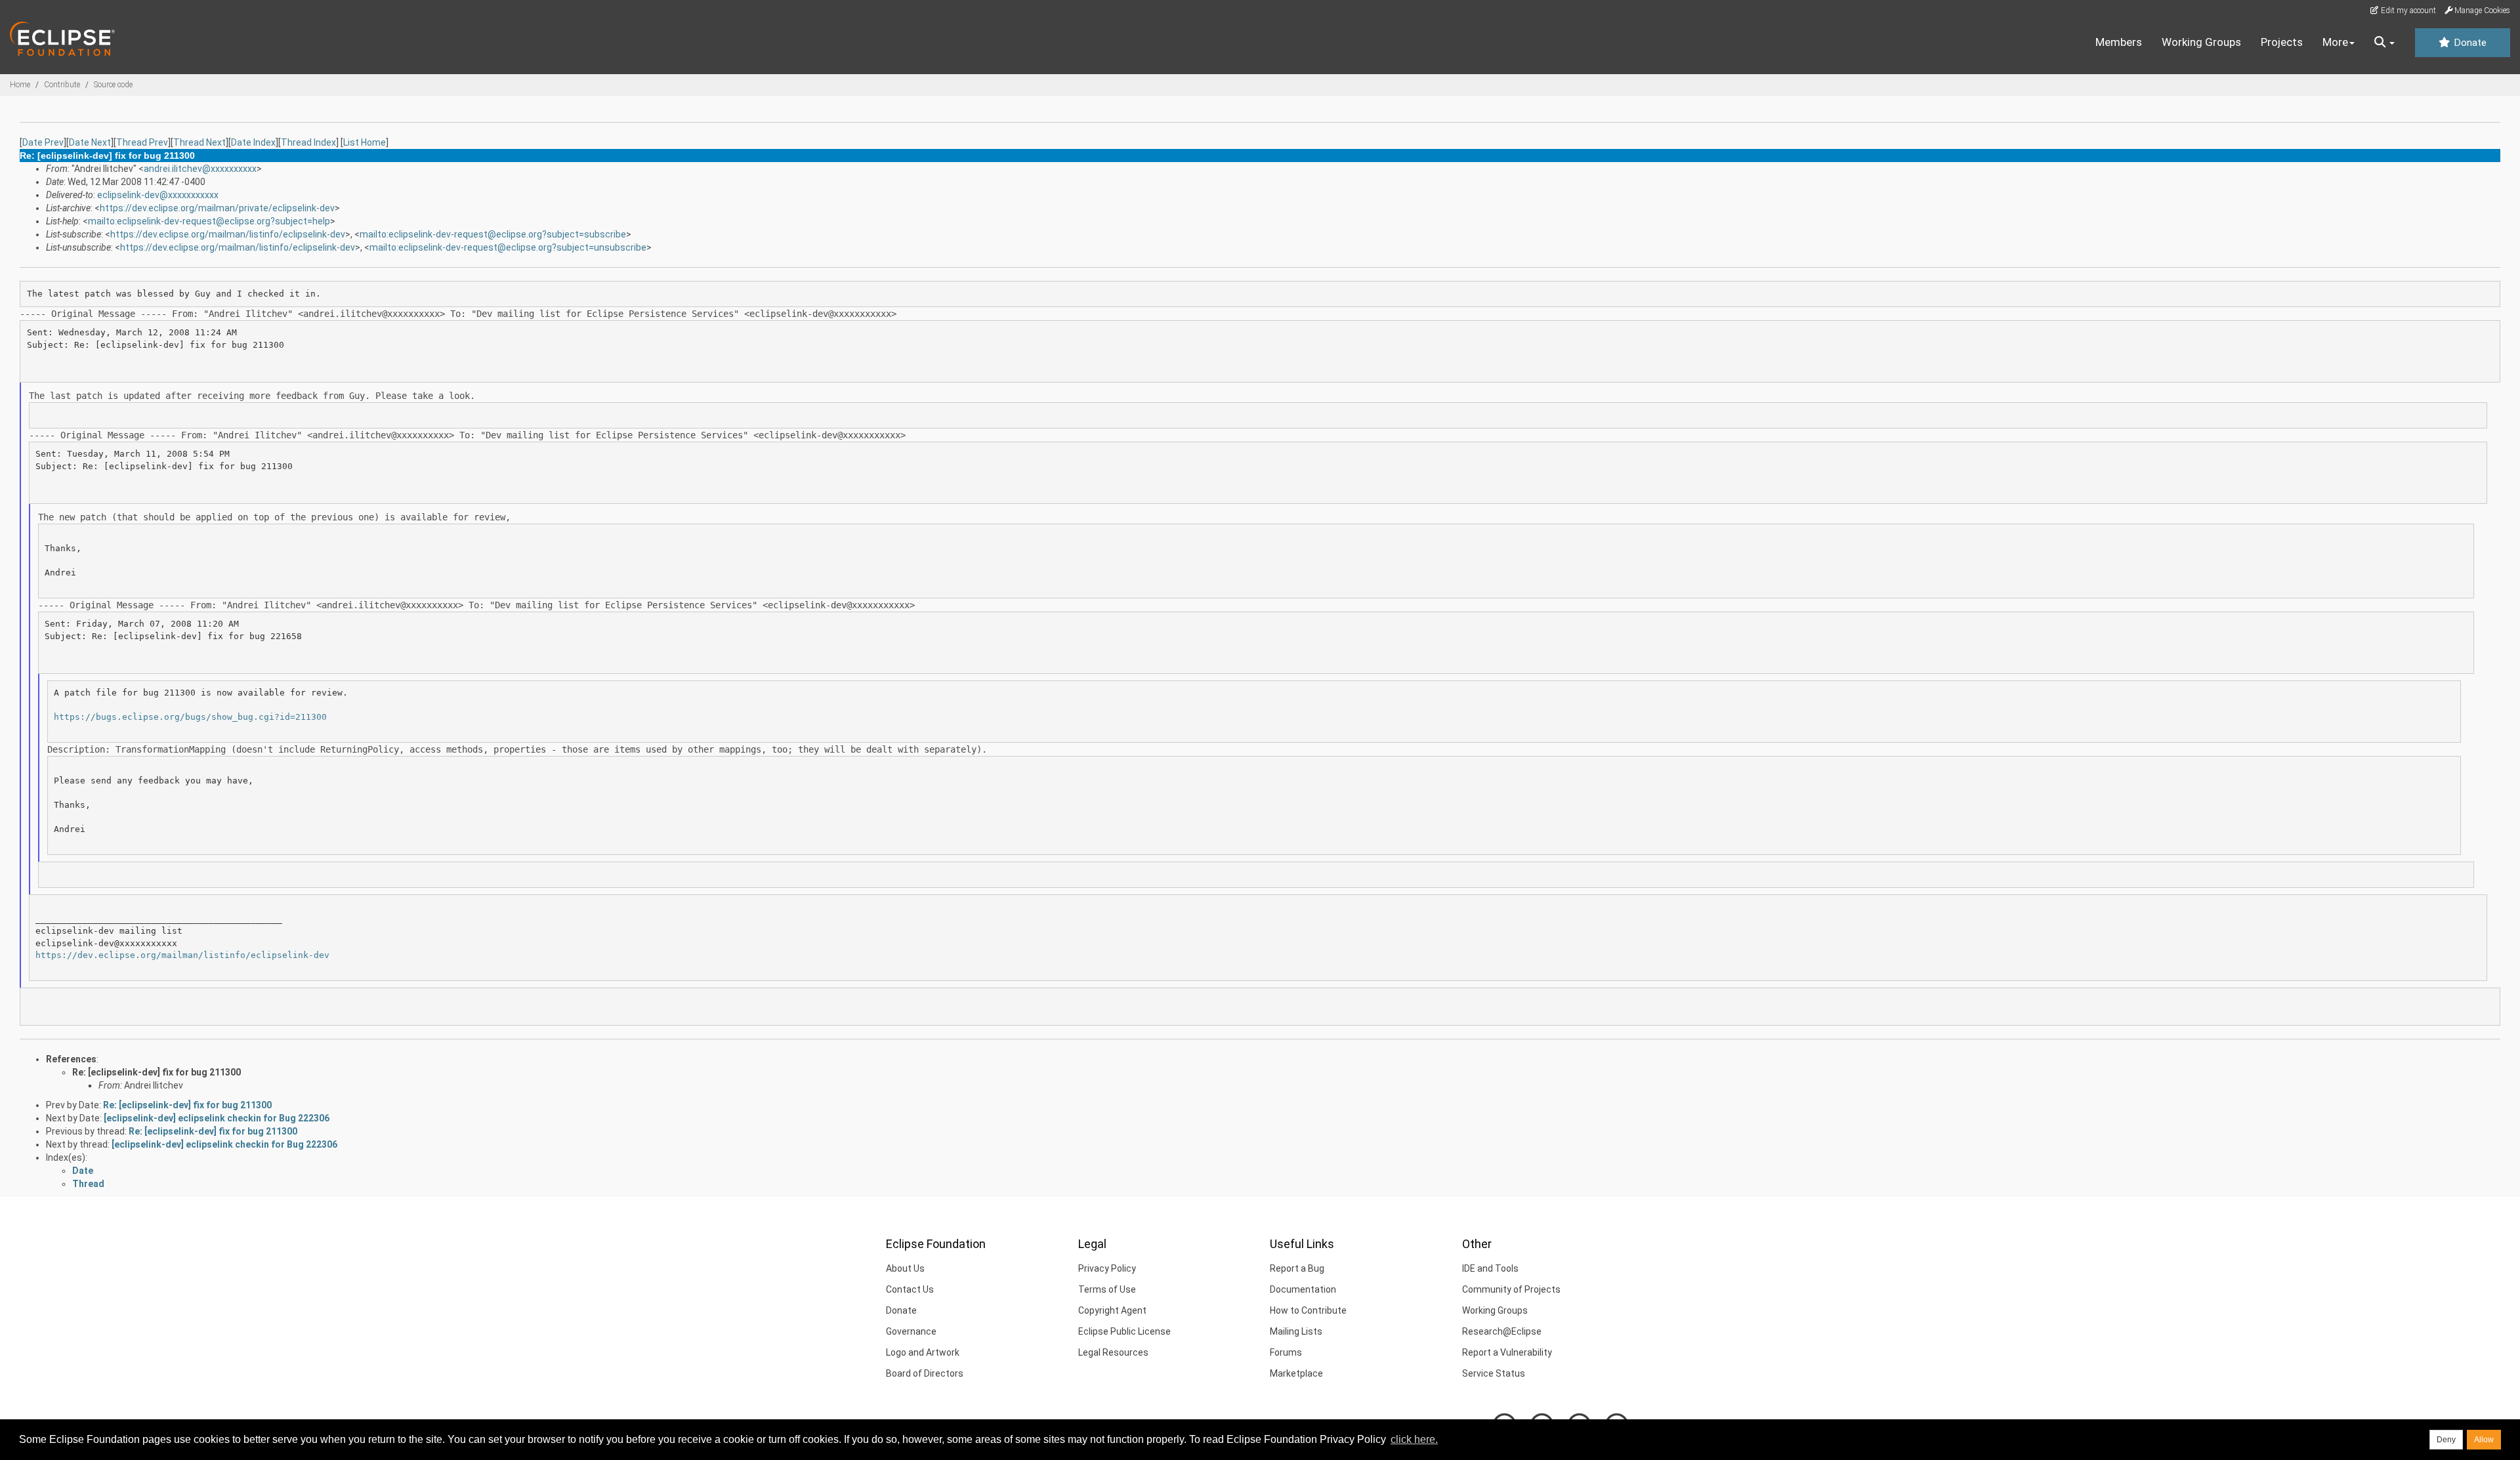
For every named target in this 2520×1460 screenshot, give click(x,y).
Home (20, 85)
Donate (2469, 43)
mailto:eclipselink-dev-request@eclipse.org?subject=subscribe (493, 234)
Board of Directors (925, 1373)
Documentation (1303, 1289)
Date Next (90, 142)
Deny (2446, 1440)
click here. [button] (1414, 1439)
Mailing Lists (1296, 1331)
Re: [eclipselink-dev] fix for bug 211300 (157, 1072)
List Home (365, 142)
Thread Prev (142, 142)
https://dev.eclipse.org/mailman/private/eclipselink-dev (217, 208)
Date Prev (43, 142)
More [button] (2335, 42)
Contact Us (910, 1289)
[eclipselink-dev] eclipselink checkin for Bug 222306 (217, 1118)
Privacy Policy (1107, 1268)
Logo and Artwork (923, 1352)
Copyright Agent (1112, 1310)
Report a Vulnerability (1507, 1352)
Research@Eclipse (1502, 1331)
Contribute (62, 85)
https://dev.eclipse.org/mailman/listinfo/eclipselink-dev (228, 234)
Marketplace (1296, 1373)
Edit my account (2407, 10)
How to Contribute (1308, 1310)
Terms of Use (1107, 1289)
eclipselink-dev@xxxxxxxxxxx (158, 195)
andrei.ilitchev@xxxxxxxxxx (200, 169)
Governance (911, 1331)
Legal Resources (1113, 1352)
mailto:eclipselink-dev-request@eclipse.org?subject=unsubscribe (508, 247)
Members (2119, 42)
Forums (1286, 1352)
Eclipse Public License (1124, 1331)
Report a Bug (1297, 1268)
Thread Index (308, 142)
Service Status (1494, 1373)
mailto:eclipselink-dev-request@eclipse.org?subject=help (209, 221)
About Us (905, 1268)
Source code (113, 85)
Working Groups (2201, 42)
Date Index (253, 142)
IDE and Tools (1490, 1268)
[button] (2384, 43)
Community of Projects (1511, 1289)
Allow (2484, 1440)
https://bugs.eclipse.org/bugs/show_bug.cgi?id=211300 (190, 717)
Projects (2282, 42)
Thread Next (199, 142)
